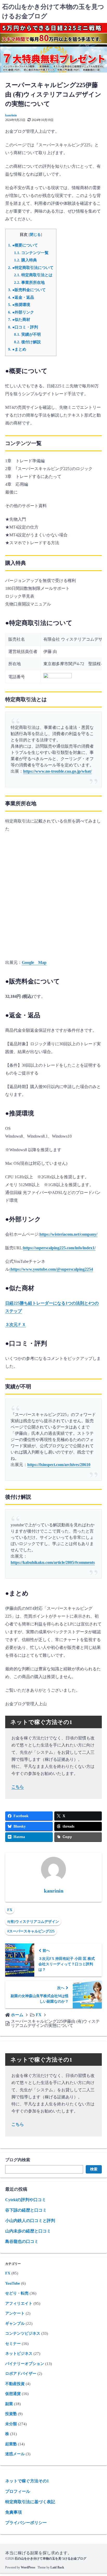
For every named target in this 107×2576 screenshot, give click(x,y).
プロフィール (18, 2491)
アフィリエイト (19, 2303)
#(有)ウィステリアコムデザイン (33, 1922)
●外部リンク (21, 312)
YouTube (13, 2283)
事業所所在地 (29, 282)
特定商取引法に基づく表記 (30, 2502)
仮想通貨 (13, 2394)
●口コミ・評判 (23, 327)
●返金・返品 (21, 297)
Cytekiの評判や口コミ (26, 2200)
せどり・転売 (17, 2293)
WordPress (28, 2567)
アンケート (15, 2313)
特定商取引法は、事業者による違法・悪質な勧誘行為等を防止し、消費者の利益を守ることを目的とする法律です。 (52, 734)
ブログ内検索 (18, 2160)
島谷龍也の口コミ (22, 2241)
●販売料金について (27, 290)
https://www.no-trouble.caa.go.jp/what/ (57, 771)
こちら (18, 1787)
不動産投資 (15, 2384)
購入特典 (25, 260)
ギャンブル (15, 2323)
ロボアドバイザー (21, 2374)
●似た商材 (19, 319)
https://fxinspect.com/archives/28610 (59, 1465)
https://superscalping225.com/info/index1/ (59, 1248)
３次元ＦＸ (16, 1325)
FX (10, 1910)
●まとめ (17, 349)
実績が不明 (27, 334)
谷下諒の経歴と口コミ (26, 2210)
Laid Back (57, 2567)
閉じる (35, 235)
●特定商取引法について (31, 268)
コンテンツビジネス (23, 2333)
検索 (94, 2169)
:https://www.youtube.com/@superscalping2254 (51, 1269)
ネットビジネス (19, 2353)
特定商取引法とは (33, 275)
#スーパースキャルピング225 (31, 1931)
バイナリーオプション (25, 2364)
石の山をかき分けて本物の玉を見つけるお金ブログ (50, 2559)
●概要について (23, 245)
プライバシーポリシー (26, 2523)
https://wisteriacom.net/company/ (68, 1234)
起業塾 (11, 2444)
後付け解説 (27, 342)
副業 (9, 2404)
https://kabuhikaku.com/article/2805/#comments (53, 1562)
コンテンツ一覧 (31, 253)
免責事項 (14, 2512)
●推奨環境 (19, 305)
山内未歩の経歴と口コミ (28, 2231)
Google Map (34, 962)
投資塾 (11, 2414)
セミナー (13, 2344)
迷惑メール (15, 2454)
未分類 (11, 2424)
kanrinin (11, 115)
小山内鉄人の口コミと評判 (30, 2221)
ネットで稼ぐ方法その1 (27, 2481)
